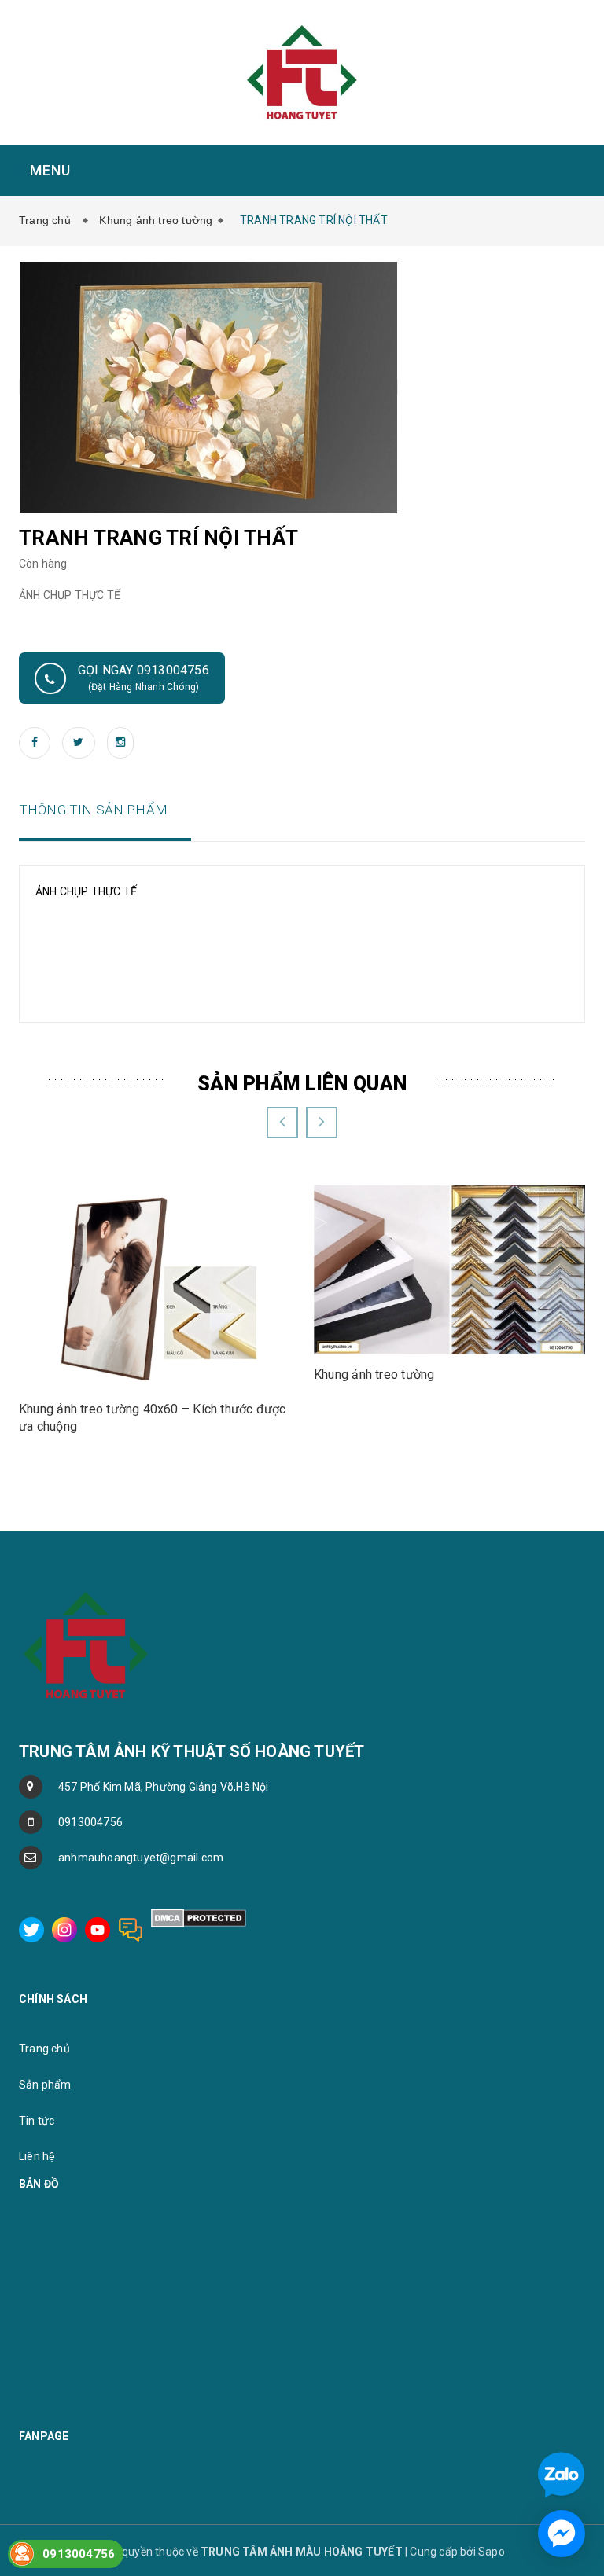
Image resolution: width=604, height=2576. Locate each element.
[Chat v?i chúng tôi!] (562, 2534)
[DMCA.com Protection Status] (199, 1917)
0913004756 (90, 1822)
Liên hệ (37, 2156)
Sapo (492, 2552)
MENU (48, 170)
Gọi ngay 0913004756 (144, 678)
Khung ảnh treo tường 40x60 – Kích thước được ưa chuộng (153, 1418)
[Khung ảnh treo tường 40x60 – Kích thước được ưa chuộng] (155, 1286)
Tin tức (37, 2121)
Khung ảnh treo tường (156, 220)
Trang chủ (48, 220)
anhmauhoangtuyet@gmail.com (141, 1858)
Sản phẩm (45, 2085)
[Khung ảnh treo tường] (449, 1269)
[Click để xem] (208, 387)
